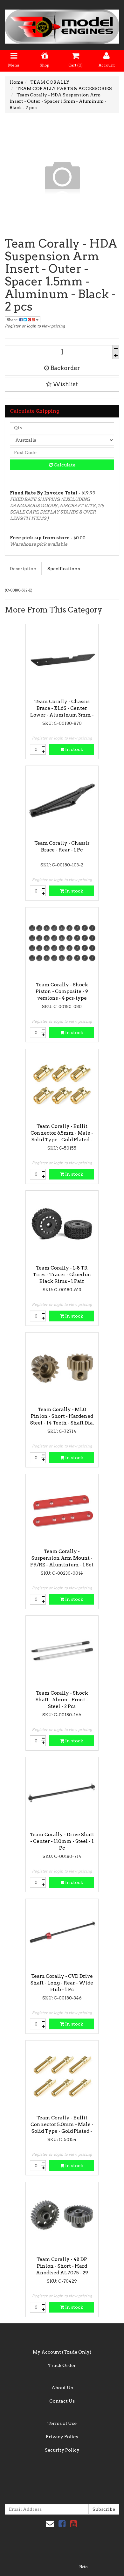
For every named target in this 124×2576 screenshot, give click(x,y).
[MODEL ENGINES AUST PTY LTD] (62, 24)
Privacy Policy (62, 2437)
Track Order (62, 2365)
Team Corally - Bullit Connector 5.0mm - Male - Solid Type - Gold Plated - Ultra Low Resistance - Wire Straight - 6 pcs (62, 2131)
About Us (62, 2388)
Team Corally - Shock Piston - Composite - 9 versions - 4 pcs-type (62, 991)
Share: (13, 320)
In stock (74, 749)
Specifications (64, 569)
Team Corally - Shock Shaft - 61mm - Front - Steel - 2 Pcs (62, 1700)
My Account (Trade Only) (62, 2352)
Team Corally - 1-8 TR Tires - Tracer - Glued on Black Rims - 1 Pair (62, 1275)
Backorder (65, 368)
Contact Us (62, 2401)
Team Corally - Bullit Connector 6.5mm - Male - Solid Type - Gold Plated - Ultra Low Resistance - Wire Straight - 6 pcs (62, 1140)
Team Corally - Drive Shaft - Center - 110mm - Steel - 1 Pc (62, 1841)
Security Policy (62, 2450)
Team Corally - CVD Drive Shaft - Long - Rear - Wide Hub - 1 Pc (62, 1983)
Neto (83, 2567)
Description (23, 569)
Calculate (64, 465)
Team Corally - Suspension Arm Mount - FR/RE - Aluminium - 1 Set (62, 1558)
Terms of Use (62, 2423)
